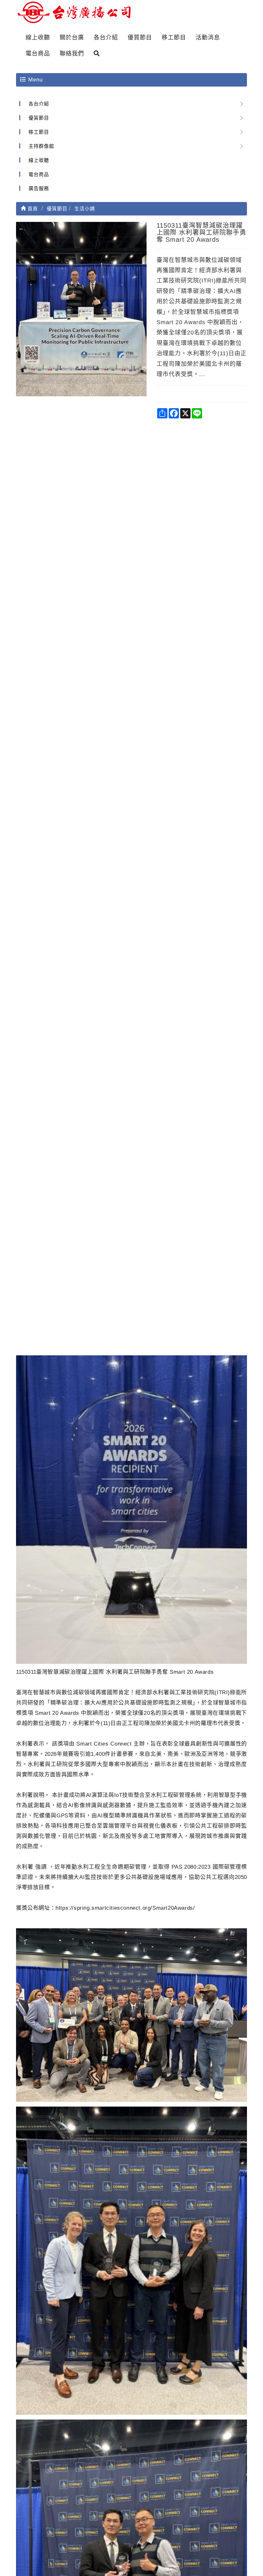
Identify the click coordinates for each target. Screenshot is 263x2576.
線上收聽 (38, 38)
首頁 (32, 209)
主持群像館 (41, 146)
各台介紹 (106, 38)
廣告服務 (39, 188)
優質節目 (140, 38)
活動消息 (208, 38)
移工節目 (174, 38)
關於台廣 (72, 38)
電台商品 (38, 54)
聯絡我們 (72, 54)
